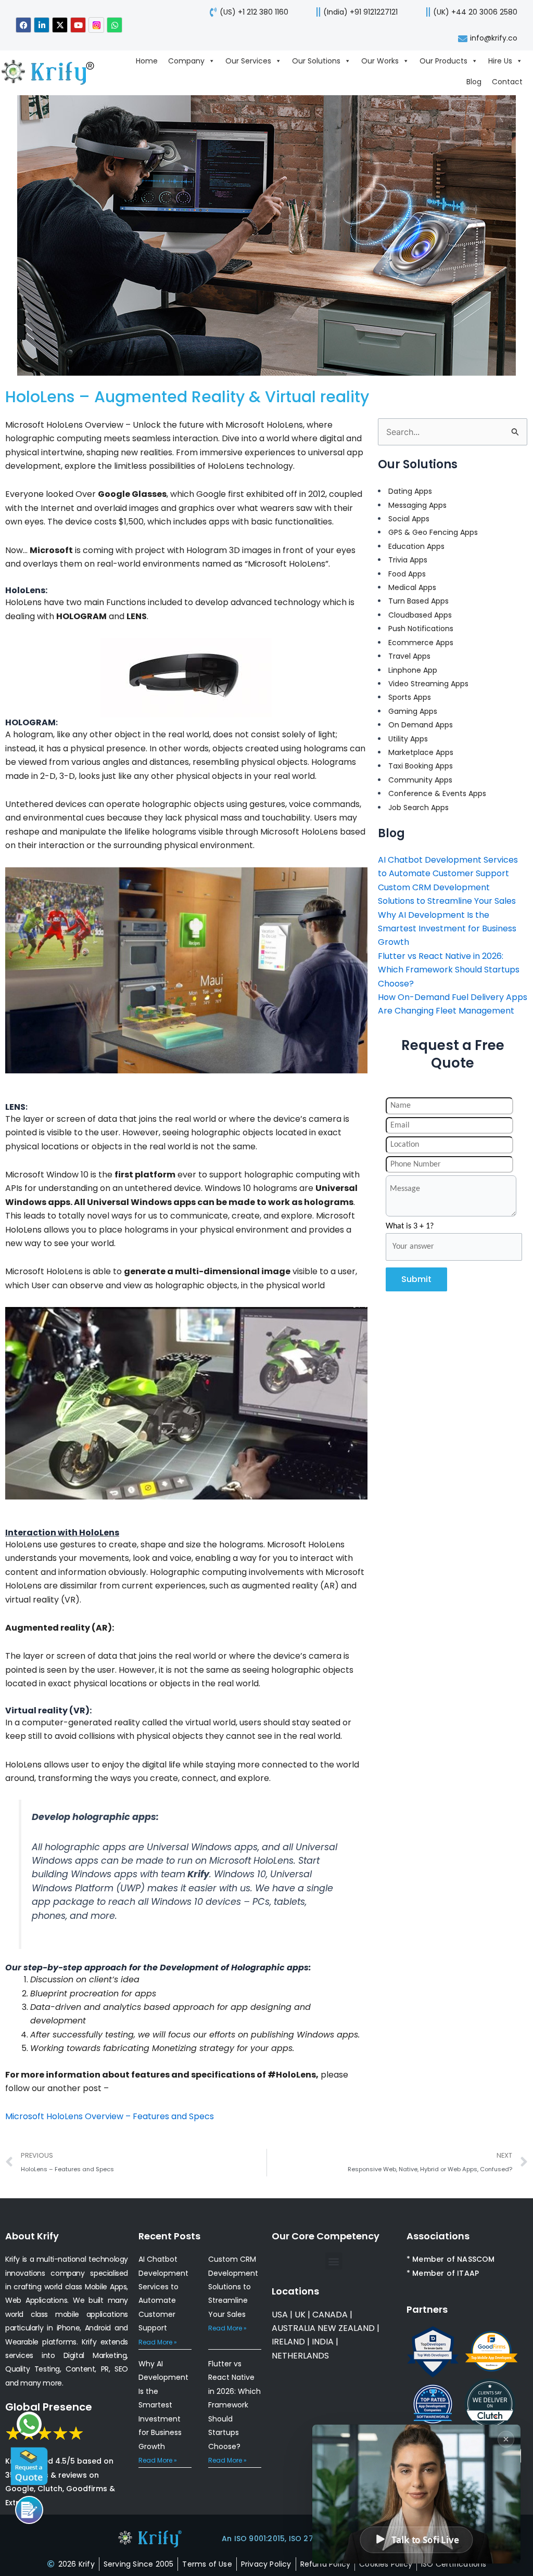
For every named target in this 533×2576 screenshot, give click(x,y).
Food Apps (407, 574)
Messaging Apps (417, 505)
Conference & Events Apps (437, 793)
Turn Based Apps (418, 601)
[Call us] (29, 2510)
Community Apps (420, 780)
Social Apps (409, 519)
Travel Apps (409, 656)
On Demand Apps (421, 725)
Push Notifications (421, 629)
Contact (507, 82)
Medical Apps (412, 587)
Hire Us (500, 61)
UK (300, 2315)
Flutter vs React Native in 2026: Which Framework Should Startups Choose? (449, 970)
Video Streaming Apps (428, 684)
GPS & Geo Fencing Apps (433, 532)
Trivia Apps (408, 560)
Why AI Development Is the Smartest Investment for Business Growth (447, 929)
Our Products (443, 61)
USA (280, 2315)
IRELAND (288, 2342)
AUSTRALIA (294, 2328)
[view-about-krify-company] (53, 71)
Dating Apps (410, 491)
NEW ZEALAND (346, 2328)
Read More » (158, 2342)
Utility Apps (408, 739)
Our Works (380, 61)
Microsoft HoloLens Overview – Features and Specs (110, 2116)
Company (186, 61)
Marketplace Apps (421, 752)
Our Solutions (316, 61)
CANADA (330, 2315)
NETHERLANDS (300, 2356)
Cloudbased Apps (420, 615)
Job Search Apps (418, 808)
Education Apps (416, 546)
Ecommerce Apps (421, 643)
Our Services (248, 61)
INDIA (323, 2342)
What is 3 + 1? (410, 1226)
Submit (416, 1279)
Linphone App (413, 670)
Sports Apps (410, 697)
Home (147, 61)
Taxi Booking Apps (421, 766)
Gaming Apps (413, 711)
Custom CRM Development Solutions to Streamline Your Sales (233, 2287)
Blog (474, 82)
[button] (334, 2261)
